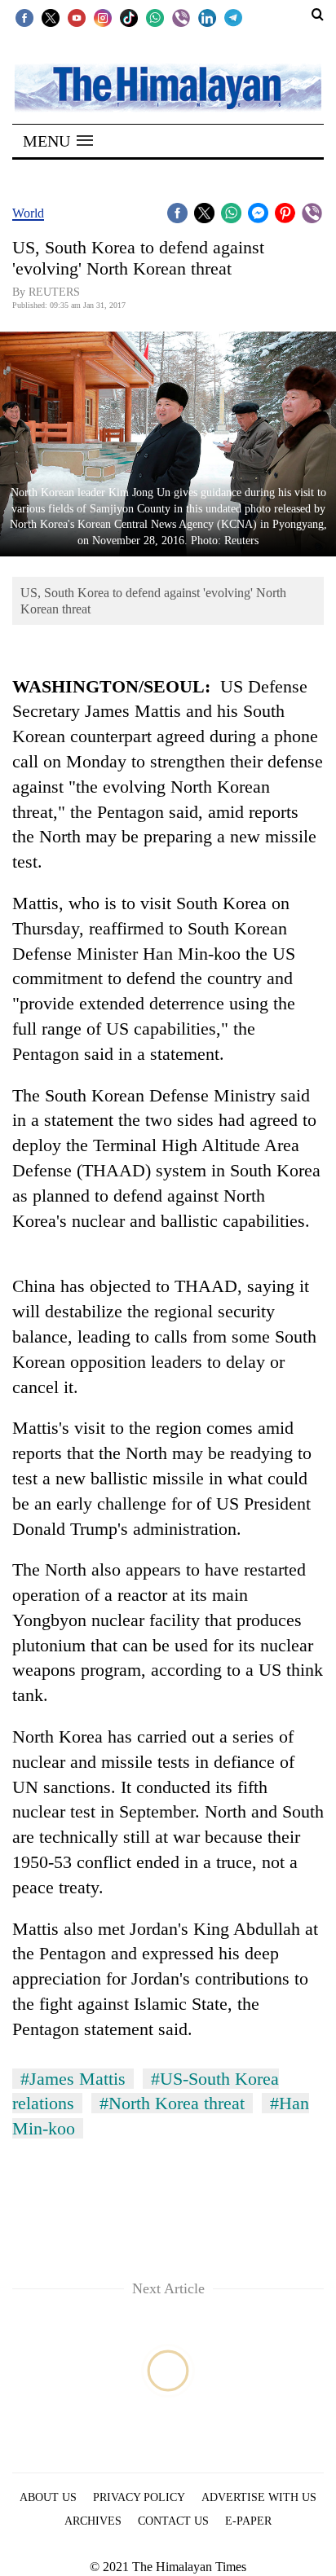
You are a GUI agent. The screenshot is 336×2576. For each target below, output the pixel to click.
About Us (48, 2497)
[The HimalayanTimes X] (51, 17)
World (28, 213)
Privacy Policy (139, 2497)
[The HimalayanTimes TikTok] (129, 17)
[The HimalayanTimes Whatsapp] (155, 17)
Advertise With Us (259, 2497)
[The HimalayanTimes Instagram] (103, 17)
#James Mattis (73, 2079)
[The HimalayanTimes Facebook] (24, 17)
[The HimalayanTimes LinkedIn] (207, 17)
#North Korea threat (172, 2103)
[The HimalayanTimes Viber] (181, 17)
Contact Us (173, 2521)
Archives (93, 2521)
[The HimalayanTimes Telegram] (233, 17)
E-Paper (248, 2521)
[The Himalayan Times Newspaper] (168, 87)
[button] (58, 141)
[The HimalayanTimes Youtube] (77, 17)
